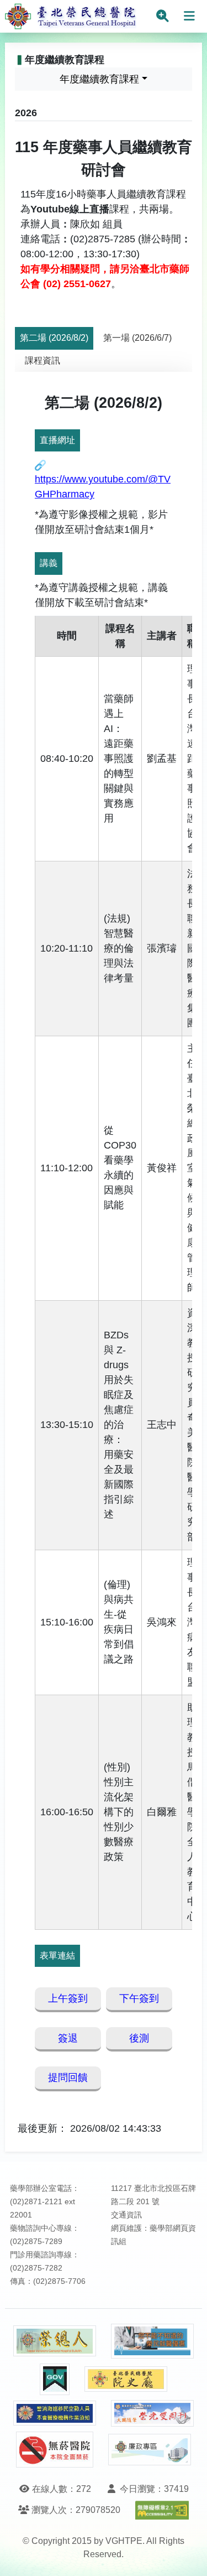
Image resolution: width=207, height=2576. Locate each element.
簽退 (68, 2038)
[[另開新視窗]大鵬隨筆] (152, 2414)
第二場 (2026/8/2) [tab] (54, 338)
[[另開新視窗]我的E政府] (55, 2379)
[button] (189, 2556)
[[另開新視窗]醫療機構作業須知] (55, 2413)
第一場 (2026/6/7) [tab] (137, 338)
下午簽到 (139, 1998)
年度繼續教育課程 (99, 79)
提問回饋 (68, 2078)
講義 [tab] (49, 563)
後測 (139, 2038)
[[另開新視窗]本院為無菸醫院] (55, 2450)
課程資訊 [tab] (43, 360)
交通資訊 (126, 2215)
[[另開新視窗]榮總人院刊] (55, 2341)
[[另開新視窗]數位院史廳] (126, 2379)
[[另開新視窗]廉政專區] (150, 2450)
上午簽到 (68, 1998)
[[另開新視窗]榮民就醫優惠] (152, 2341)
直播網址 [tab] (57, 440)
